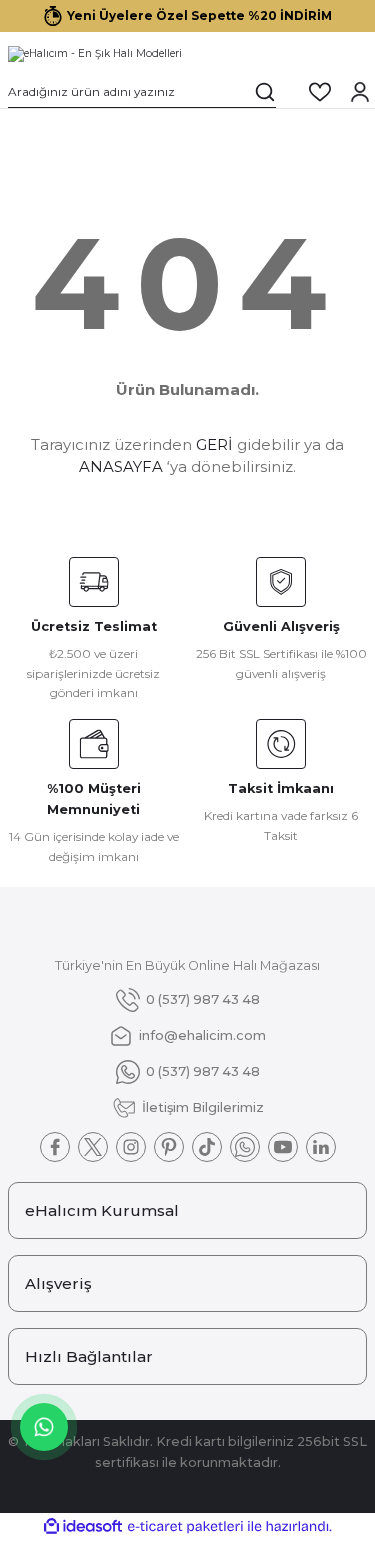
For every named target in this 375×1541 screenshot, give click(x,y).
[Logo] (95, 54)
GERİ (214, 444)
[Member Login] (360, 92)
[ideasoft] (83, 1527)
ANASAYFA (121, 466)
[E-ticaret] (185, 1526)
